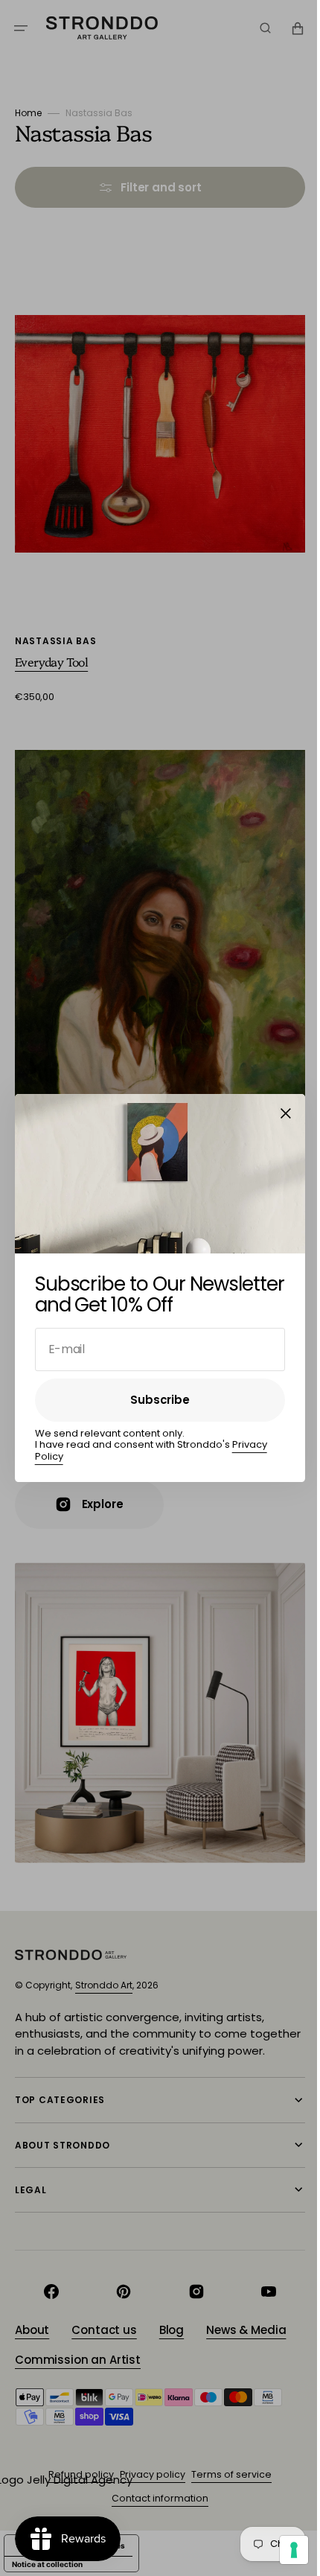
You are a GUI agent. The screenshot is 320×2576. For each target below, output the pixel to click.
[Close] (281, 1113)
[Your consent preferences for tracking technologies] (283, 2550)
